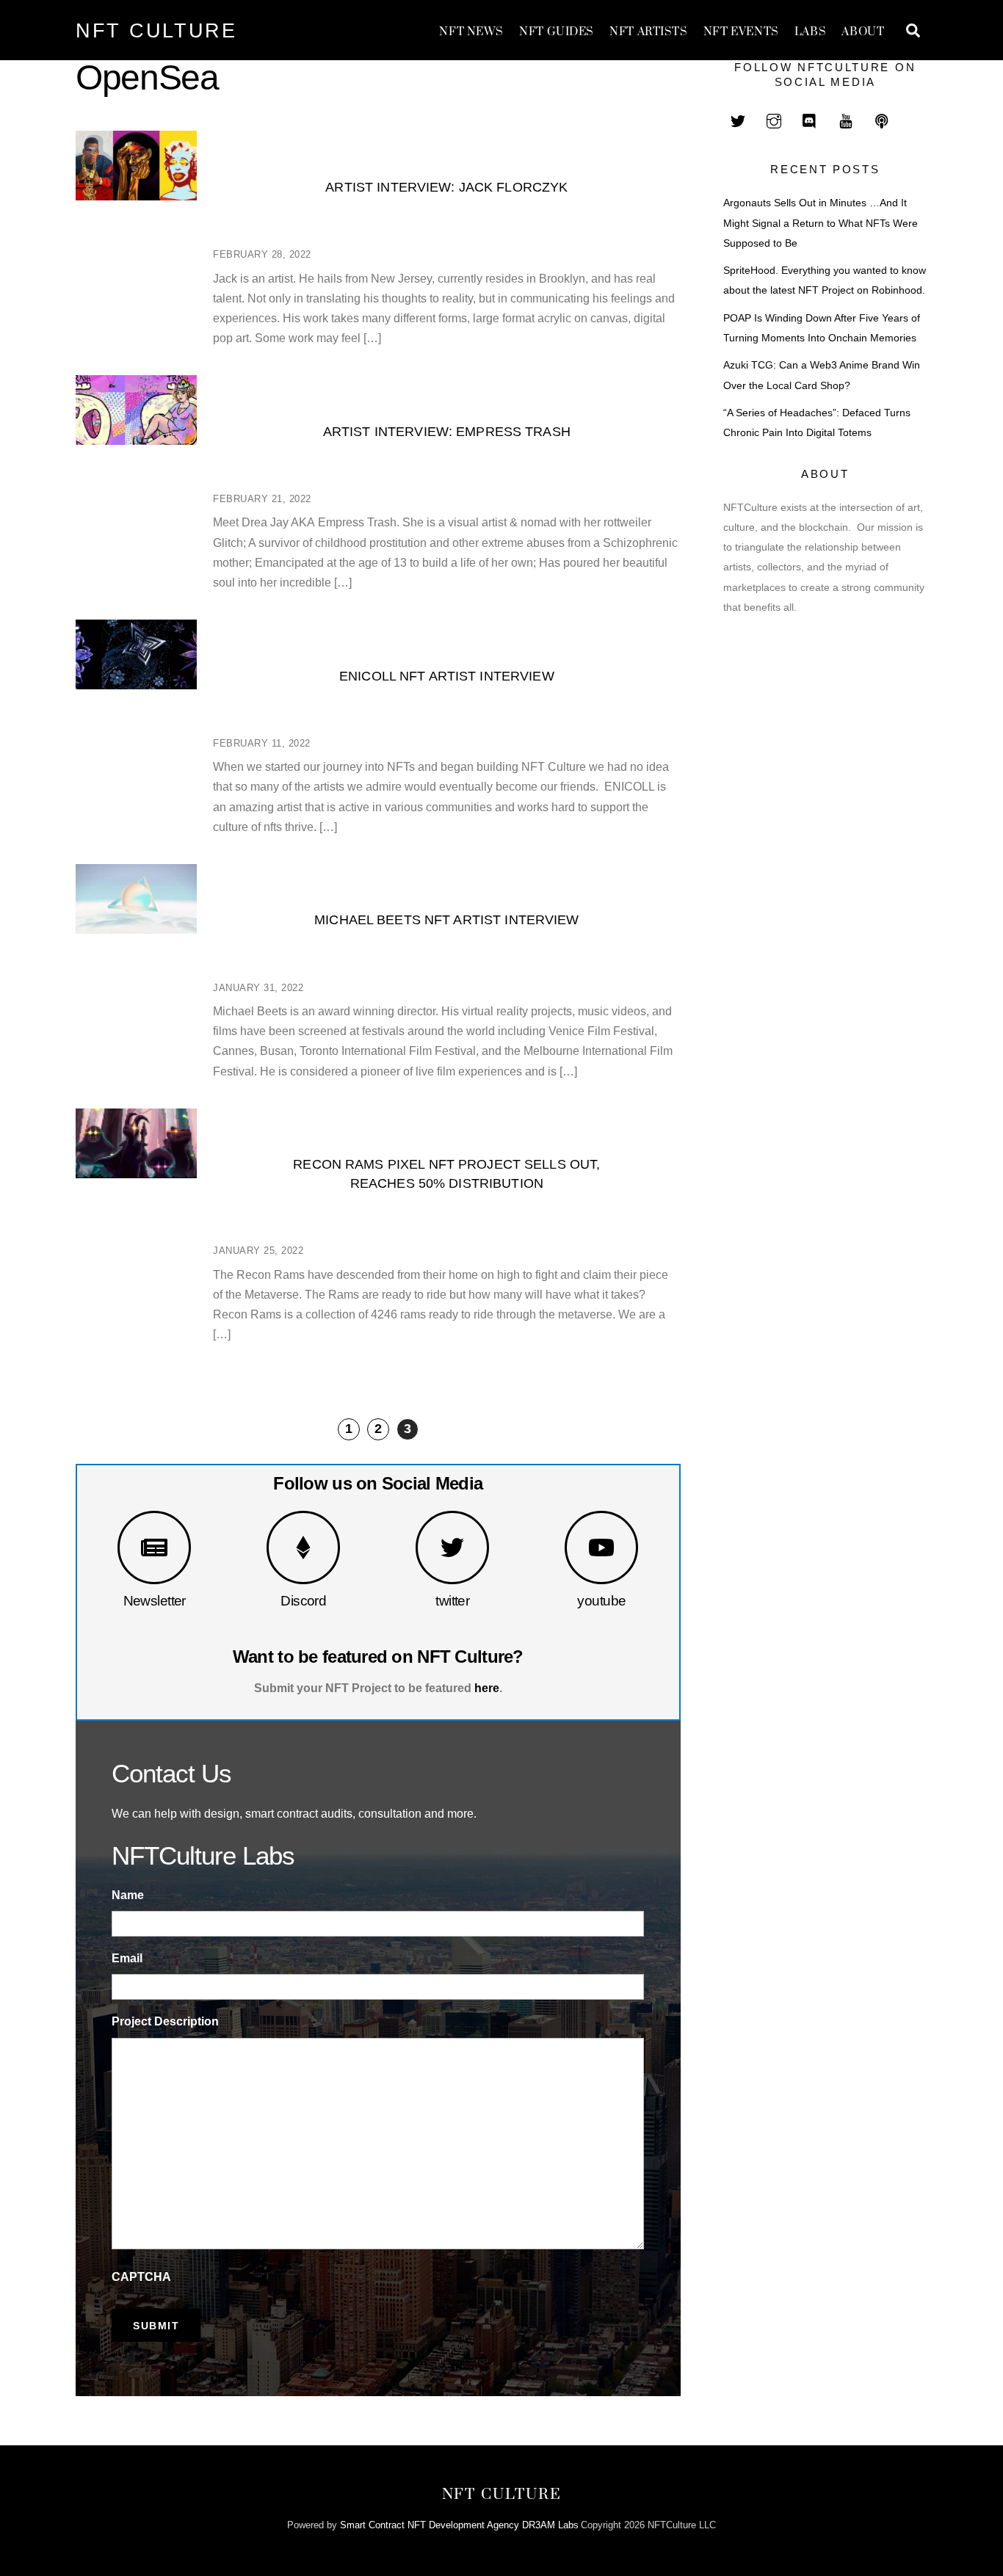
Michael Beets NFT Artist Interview (446, 919)
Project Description (165, 2021)
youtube (601, 1601)
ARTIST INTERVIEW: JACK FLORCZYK (446, 187)
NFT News (471, 32)
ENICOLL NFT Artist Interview (447, 676)
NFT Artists (648, 32)
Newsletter (155, 1601)
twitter (452, 1601)
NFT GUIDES (557, 32)
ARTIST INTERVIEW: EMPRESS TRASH (447, 431)
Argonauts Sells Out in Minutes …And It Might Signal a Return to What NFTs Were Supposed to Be (821, 223)
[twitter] (738, 119)
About (863, 32)
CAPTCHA (141, 2277)
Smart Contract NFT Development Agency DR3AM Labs (459, 2525)
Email (127, 1958)
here (487, 1688)
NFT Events (741, 32)
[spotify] (882, 119)
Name (128, 1895)
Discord (303, 1601)
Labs (810, 32)
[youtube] (846, 119)
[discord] (810, 119)
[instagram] (774, 119)
